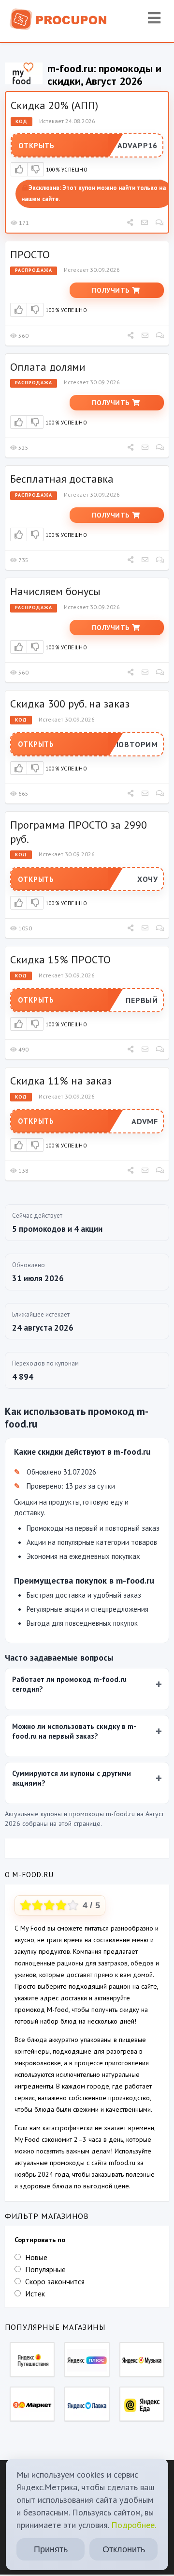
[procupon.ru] (58, 18)
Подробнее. (134, 2525)
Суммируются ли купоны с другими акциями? (72, 1778)
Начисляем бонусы (55, 591)
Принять (51, 2549)
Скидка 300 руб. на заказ (70, 704)
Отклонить (124, 2549)
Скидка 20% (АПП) (54, 105)
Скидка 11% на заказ (61, 1081)
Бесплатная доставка (62, 479)
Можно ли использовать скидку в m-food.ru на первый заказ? (74, 1731)
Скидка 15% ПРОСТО (60, 959)
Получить (112, 290)
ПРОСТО (30, 254)
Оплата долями (48, 367)
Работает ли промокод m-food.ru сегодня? (69, 1684)
